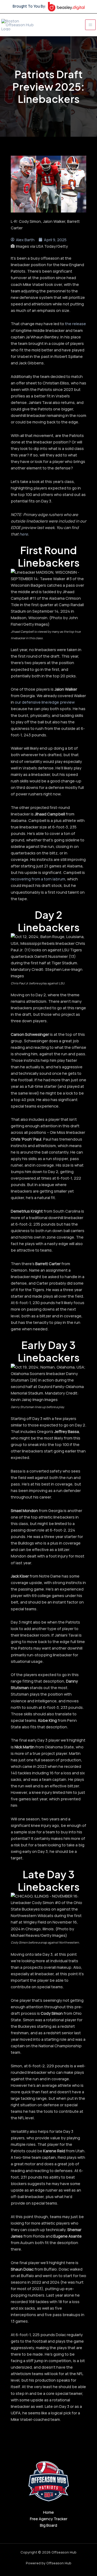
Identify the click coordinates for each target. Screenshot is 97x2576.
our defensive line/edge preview (45, 702)
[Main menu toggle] (90, 25)
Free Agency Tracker (49, 2519)
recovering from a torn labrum (38, 879)
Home (48, 2512)
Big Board (48, 2525)
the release (75, 324)
